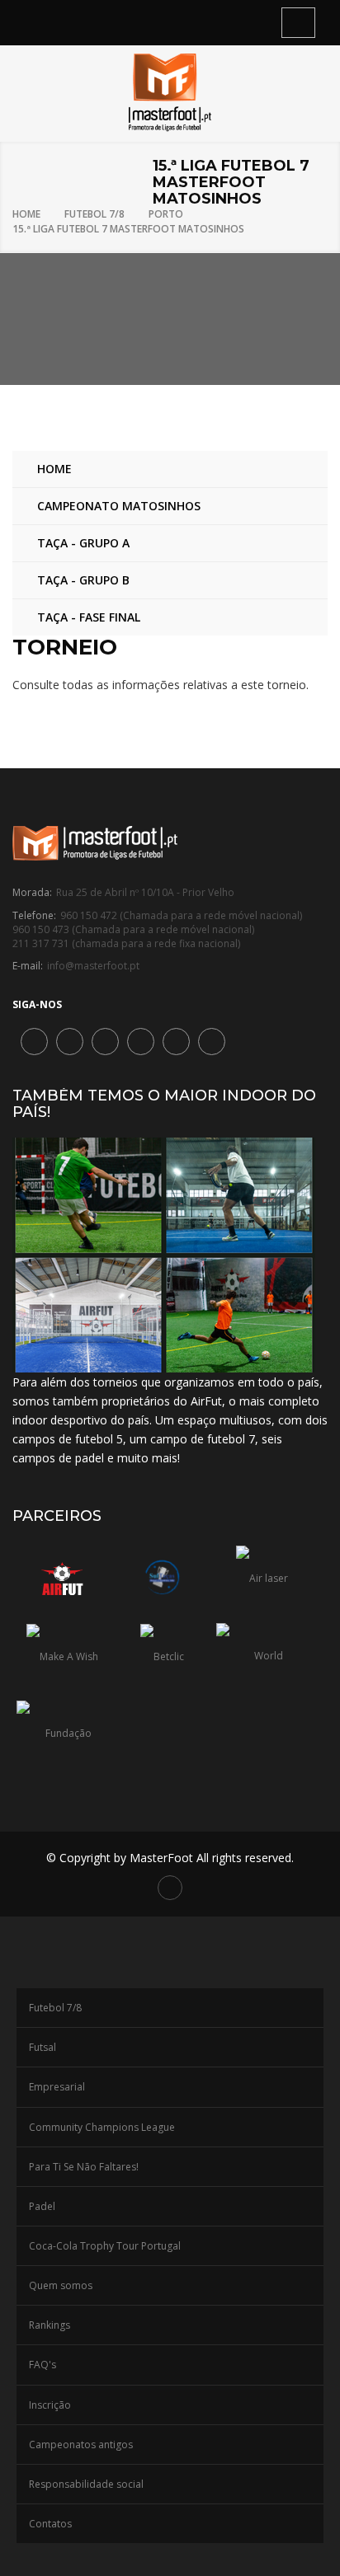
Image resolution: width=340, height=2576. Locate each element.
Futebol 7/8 (94, 214)
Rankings (50, 2325)
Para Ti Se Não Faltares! (84, 2167)
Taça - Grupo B (83, 580)
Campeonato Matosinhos (119, 506)
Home (26, 214)
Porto (166, 214)
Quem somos (61, 2285)
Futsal (42, 2047)
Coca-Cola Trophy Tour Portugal (105, 2246)
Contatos (50, 2524)
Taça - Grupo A (83, 543)
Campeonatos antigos (81, 2445)
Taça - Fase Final (89, 617)
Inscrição (50, 2405)
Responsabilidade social (86, 2484)
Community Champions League (102, 2127)
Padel (42, 2206)
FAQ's (42, 2365)
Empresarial (57, 2087)
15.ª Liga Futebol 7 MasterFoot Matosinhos (128, 229)
